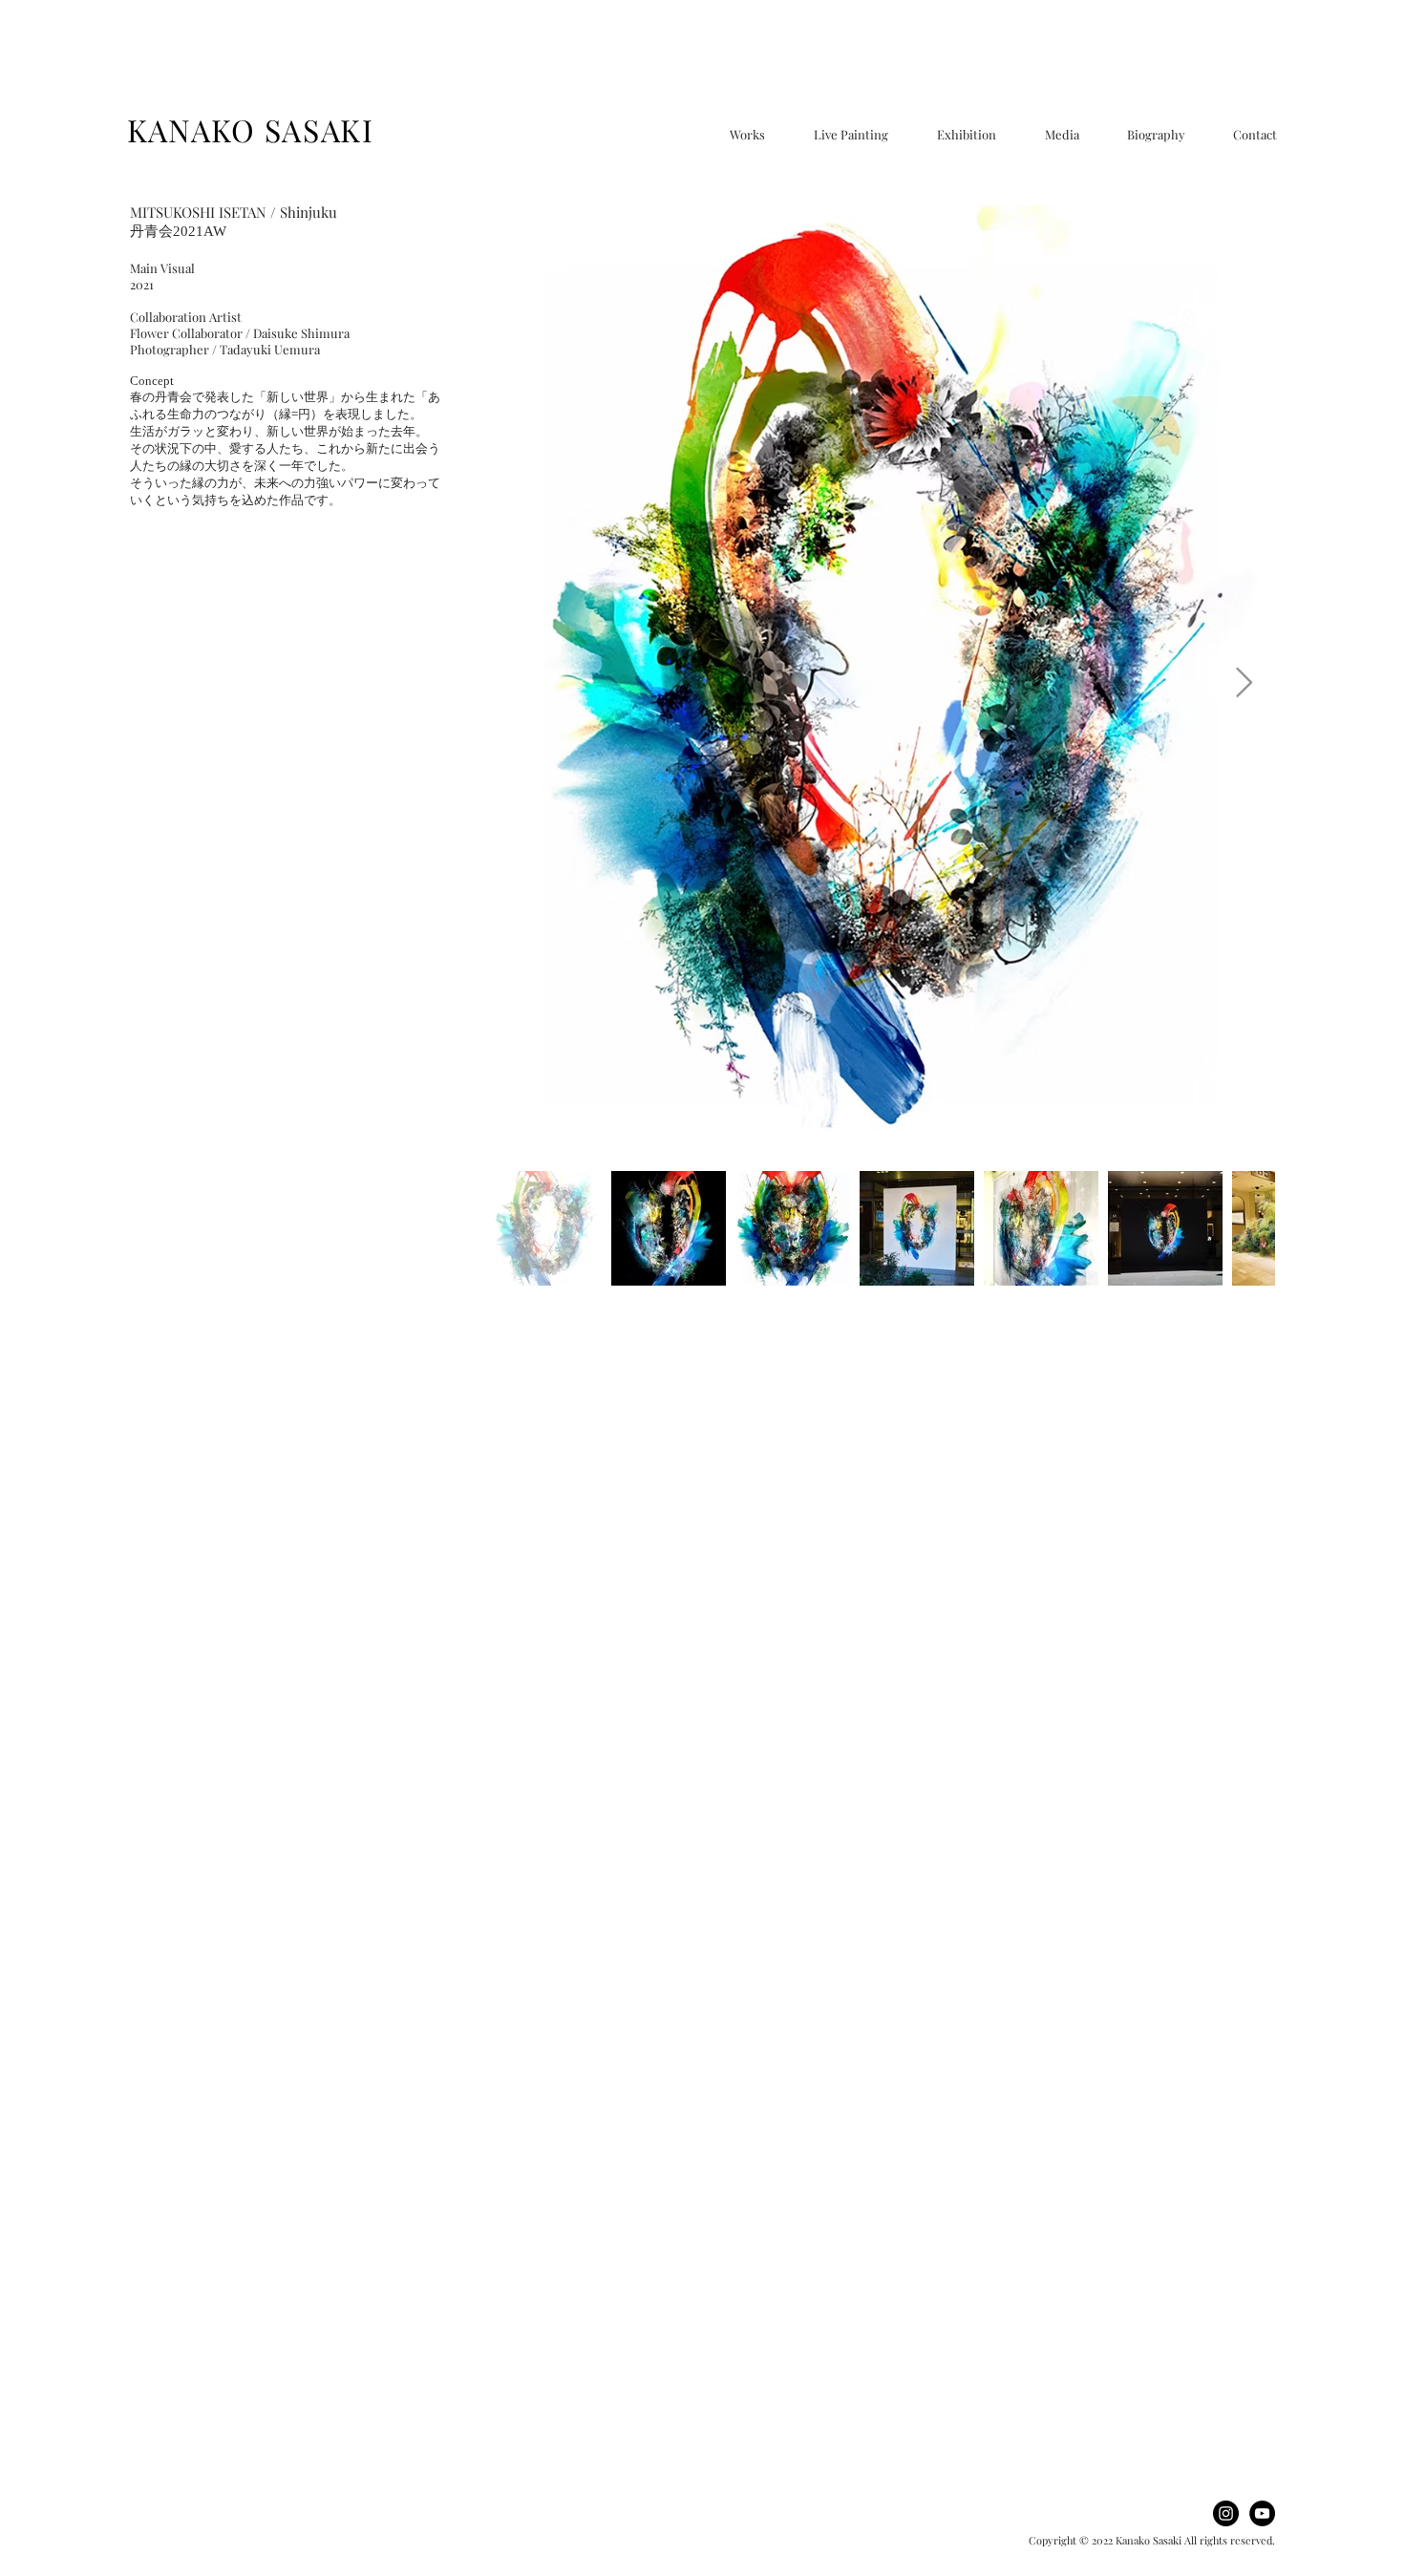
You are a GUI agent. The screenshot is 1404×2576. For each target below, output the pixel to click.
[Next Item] (1244, 684)
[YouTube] (1262, 2513)
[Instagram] (1226, 2513)
